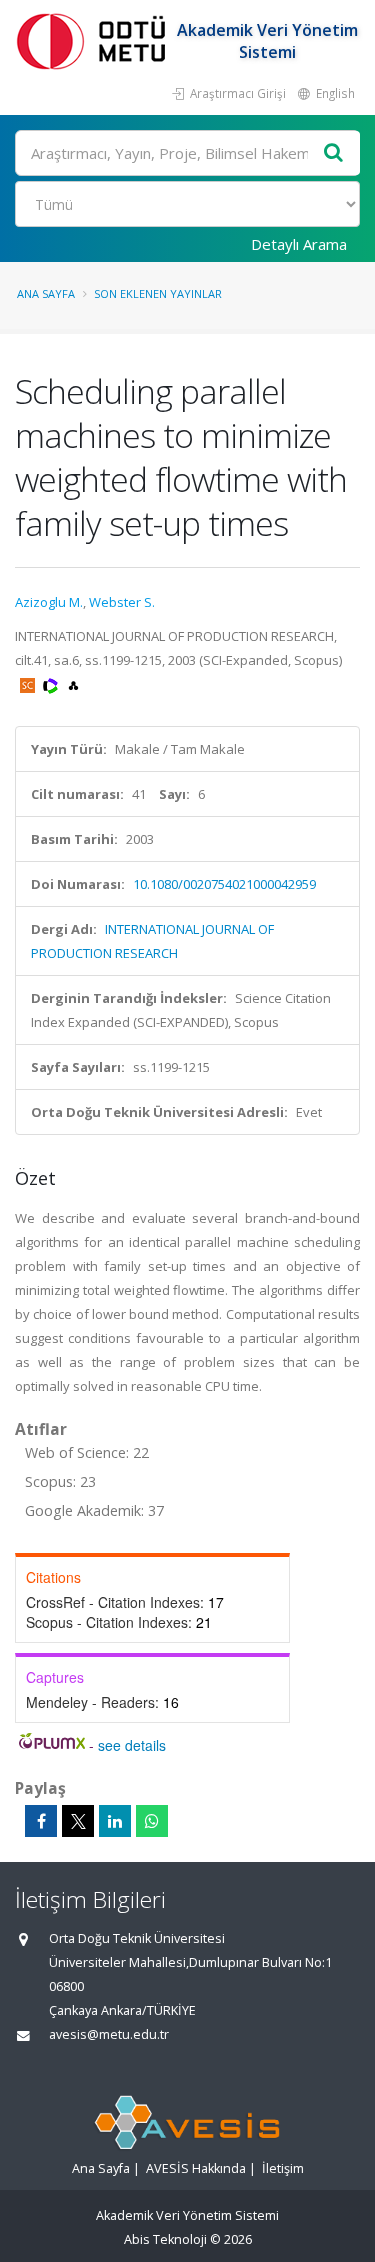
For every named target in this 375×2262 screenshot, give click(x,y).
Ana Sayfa (46, 293)
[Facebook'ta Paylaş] (41, 1821)
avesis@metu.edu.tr (109, 2034)
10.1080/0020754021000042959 (224, 884)
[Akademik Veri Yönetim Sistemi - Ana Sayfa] (95, 40)
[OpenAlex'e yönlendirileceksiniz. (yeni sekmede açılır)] (73, 684)
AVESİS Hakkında (196, 2168)
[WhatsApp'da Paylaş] (152, 1821)
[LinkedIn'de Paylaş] (115, 1821)
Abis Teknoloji (165, 2239)
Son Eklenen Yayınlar (158, 293)
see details (132, 1745)
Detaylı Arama (299, 244)
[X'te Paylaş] (78, 1821)
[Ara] (334, 153)
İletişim (283, 2168)
